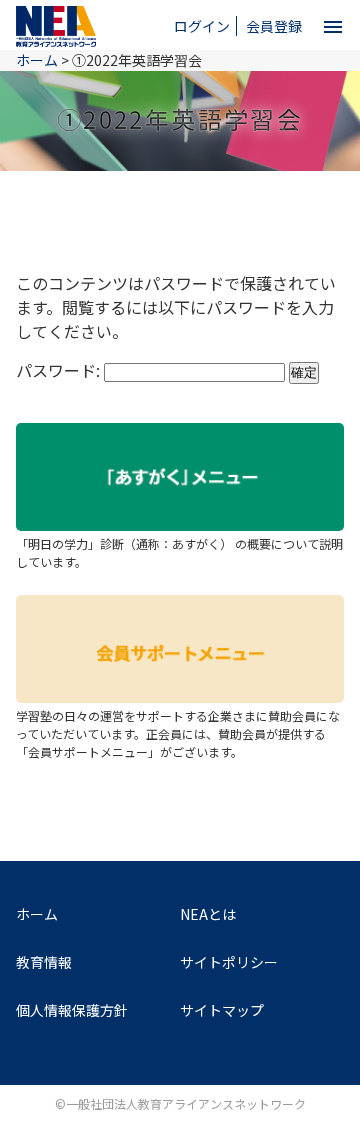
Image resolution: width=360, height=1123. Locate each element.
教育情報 (44, 962)
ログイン (202, 26)
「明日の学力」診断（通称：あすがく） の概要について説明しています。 (179, 552)
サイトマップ (222, 1010)
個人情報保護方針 (72, 1010)
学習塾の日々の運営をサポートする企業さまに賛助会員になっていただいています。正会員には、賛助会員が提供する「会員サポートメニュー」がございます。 (178, 733)
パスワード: (60, 370)
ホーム (37, 914)
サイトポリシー (229, 962)
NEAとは (208, 914)
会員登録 (274, 26)
